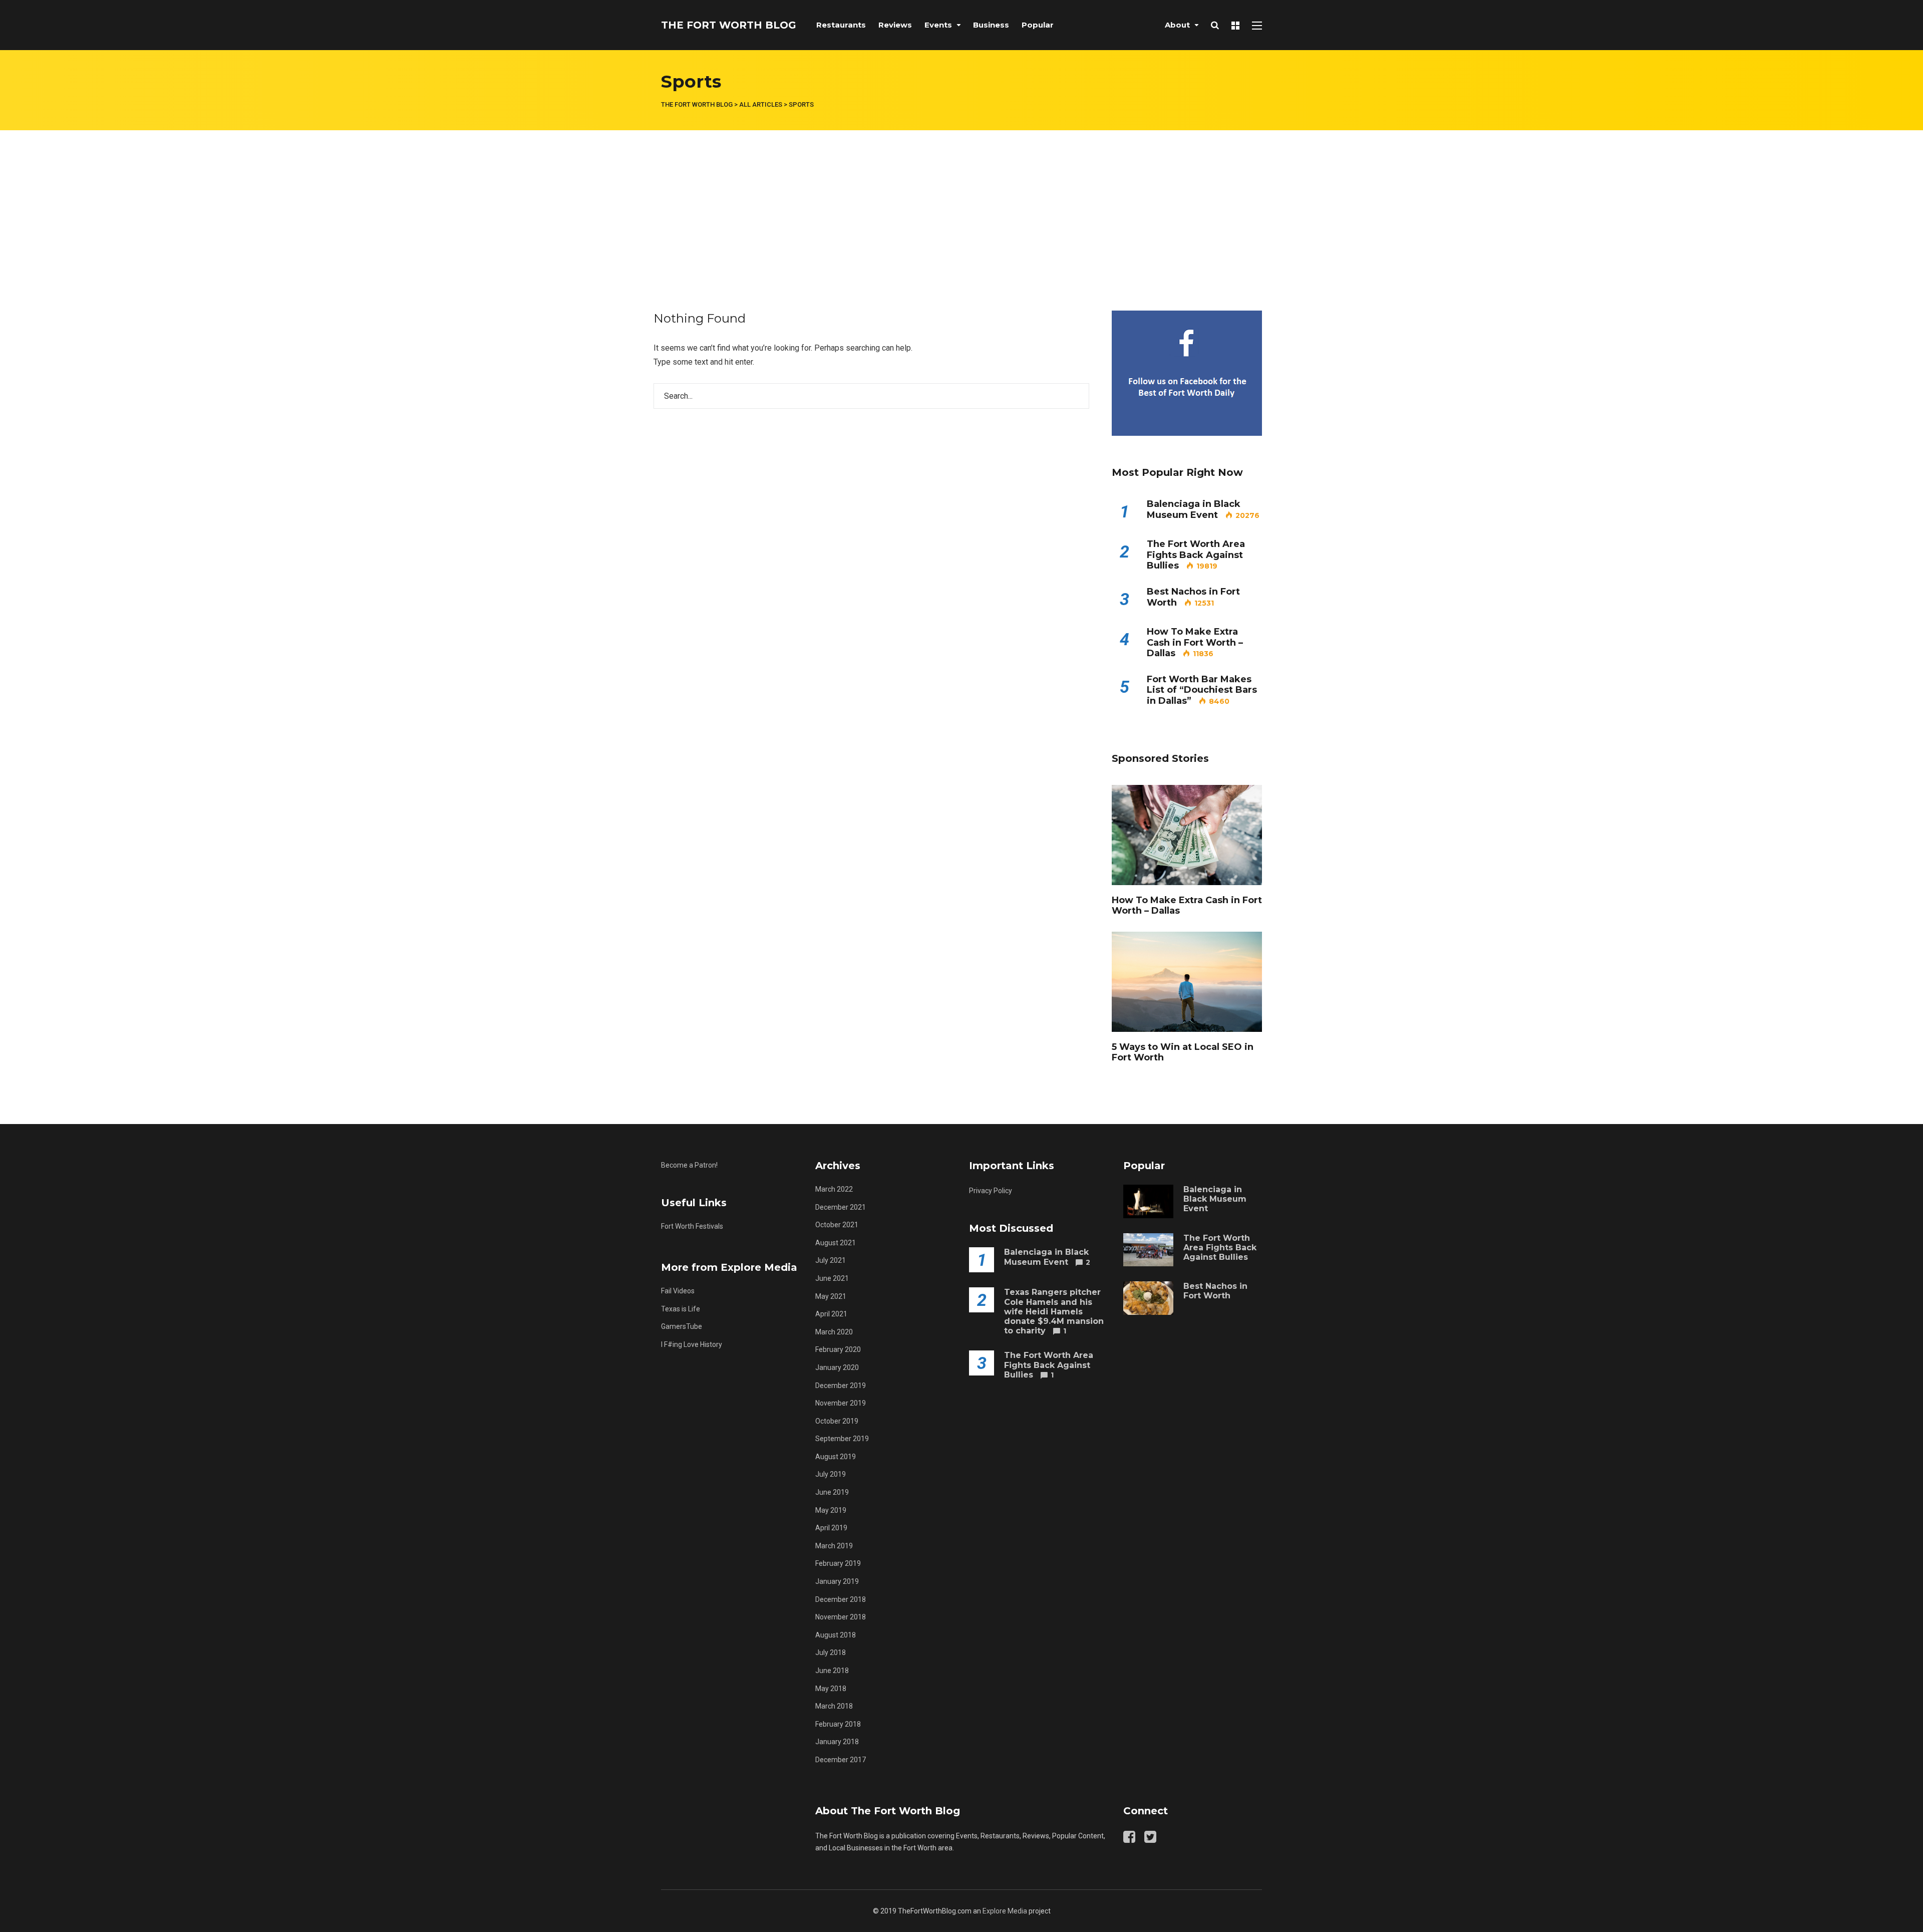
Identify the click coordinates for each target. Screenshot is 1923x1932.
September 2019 (842, 1439)
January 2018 (837, 1742)
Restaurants (841, 25)
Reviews (895, 25)
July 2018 (831, 1652)
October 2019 (837, 1421)
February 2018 (838, 1724)
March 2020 (834, 1332)
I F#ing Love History (692, 1344)
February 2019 (838, 1563)
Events (938, 25)
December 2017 (841, 1760)
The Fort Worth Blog (729, 25)
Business (991, 25)
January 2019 (837, 1581)
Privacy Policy (991, 1191)
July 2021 (831, 1260)
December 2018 (841, 1599)
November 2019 (841, 1403)
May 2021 (831, 1296)
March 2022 (834, 1189)
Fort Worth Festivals (692, 1226)
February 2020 (838, 1349)
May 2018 (831, 1689)
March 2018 (834, 1706)
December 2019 (841, 1386)
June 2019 (832, 1492)
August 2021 (836, 1243)
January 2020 (837, 1367)
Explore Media (1005, 1911)
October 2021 (837, 1225)
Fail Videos (678, 1291)
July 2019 (831, 1474)
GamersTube (682, 1326)
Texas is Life (681, 1309)
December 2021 (841, 1207)
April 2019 (831, 1528)
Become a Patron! (689, 1165)
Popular (1038, 25)
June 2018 (832, 1671)
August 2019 (836, 1457)
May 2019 (831, 1510)
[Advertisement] (961, 205)
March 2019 (834, 1546)
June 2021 (832, 1278)
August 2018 (836, 1635)
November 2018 (841, 1617)
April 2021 (831, 1314)
